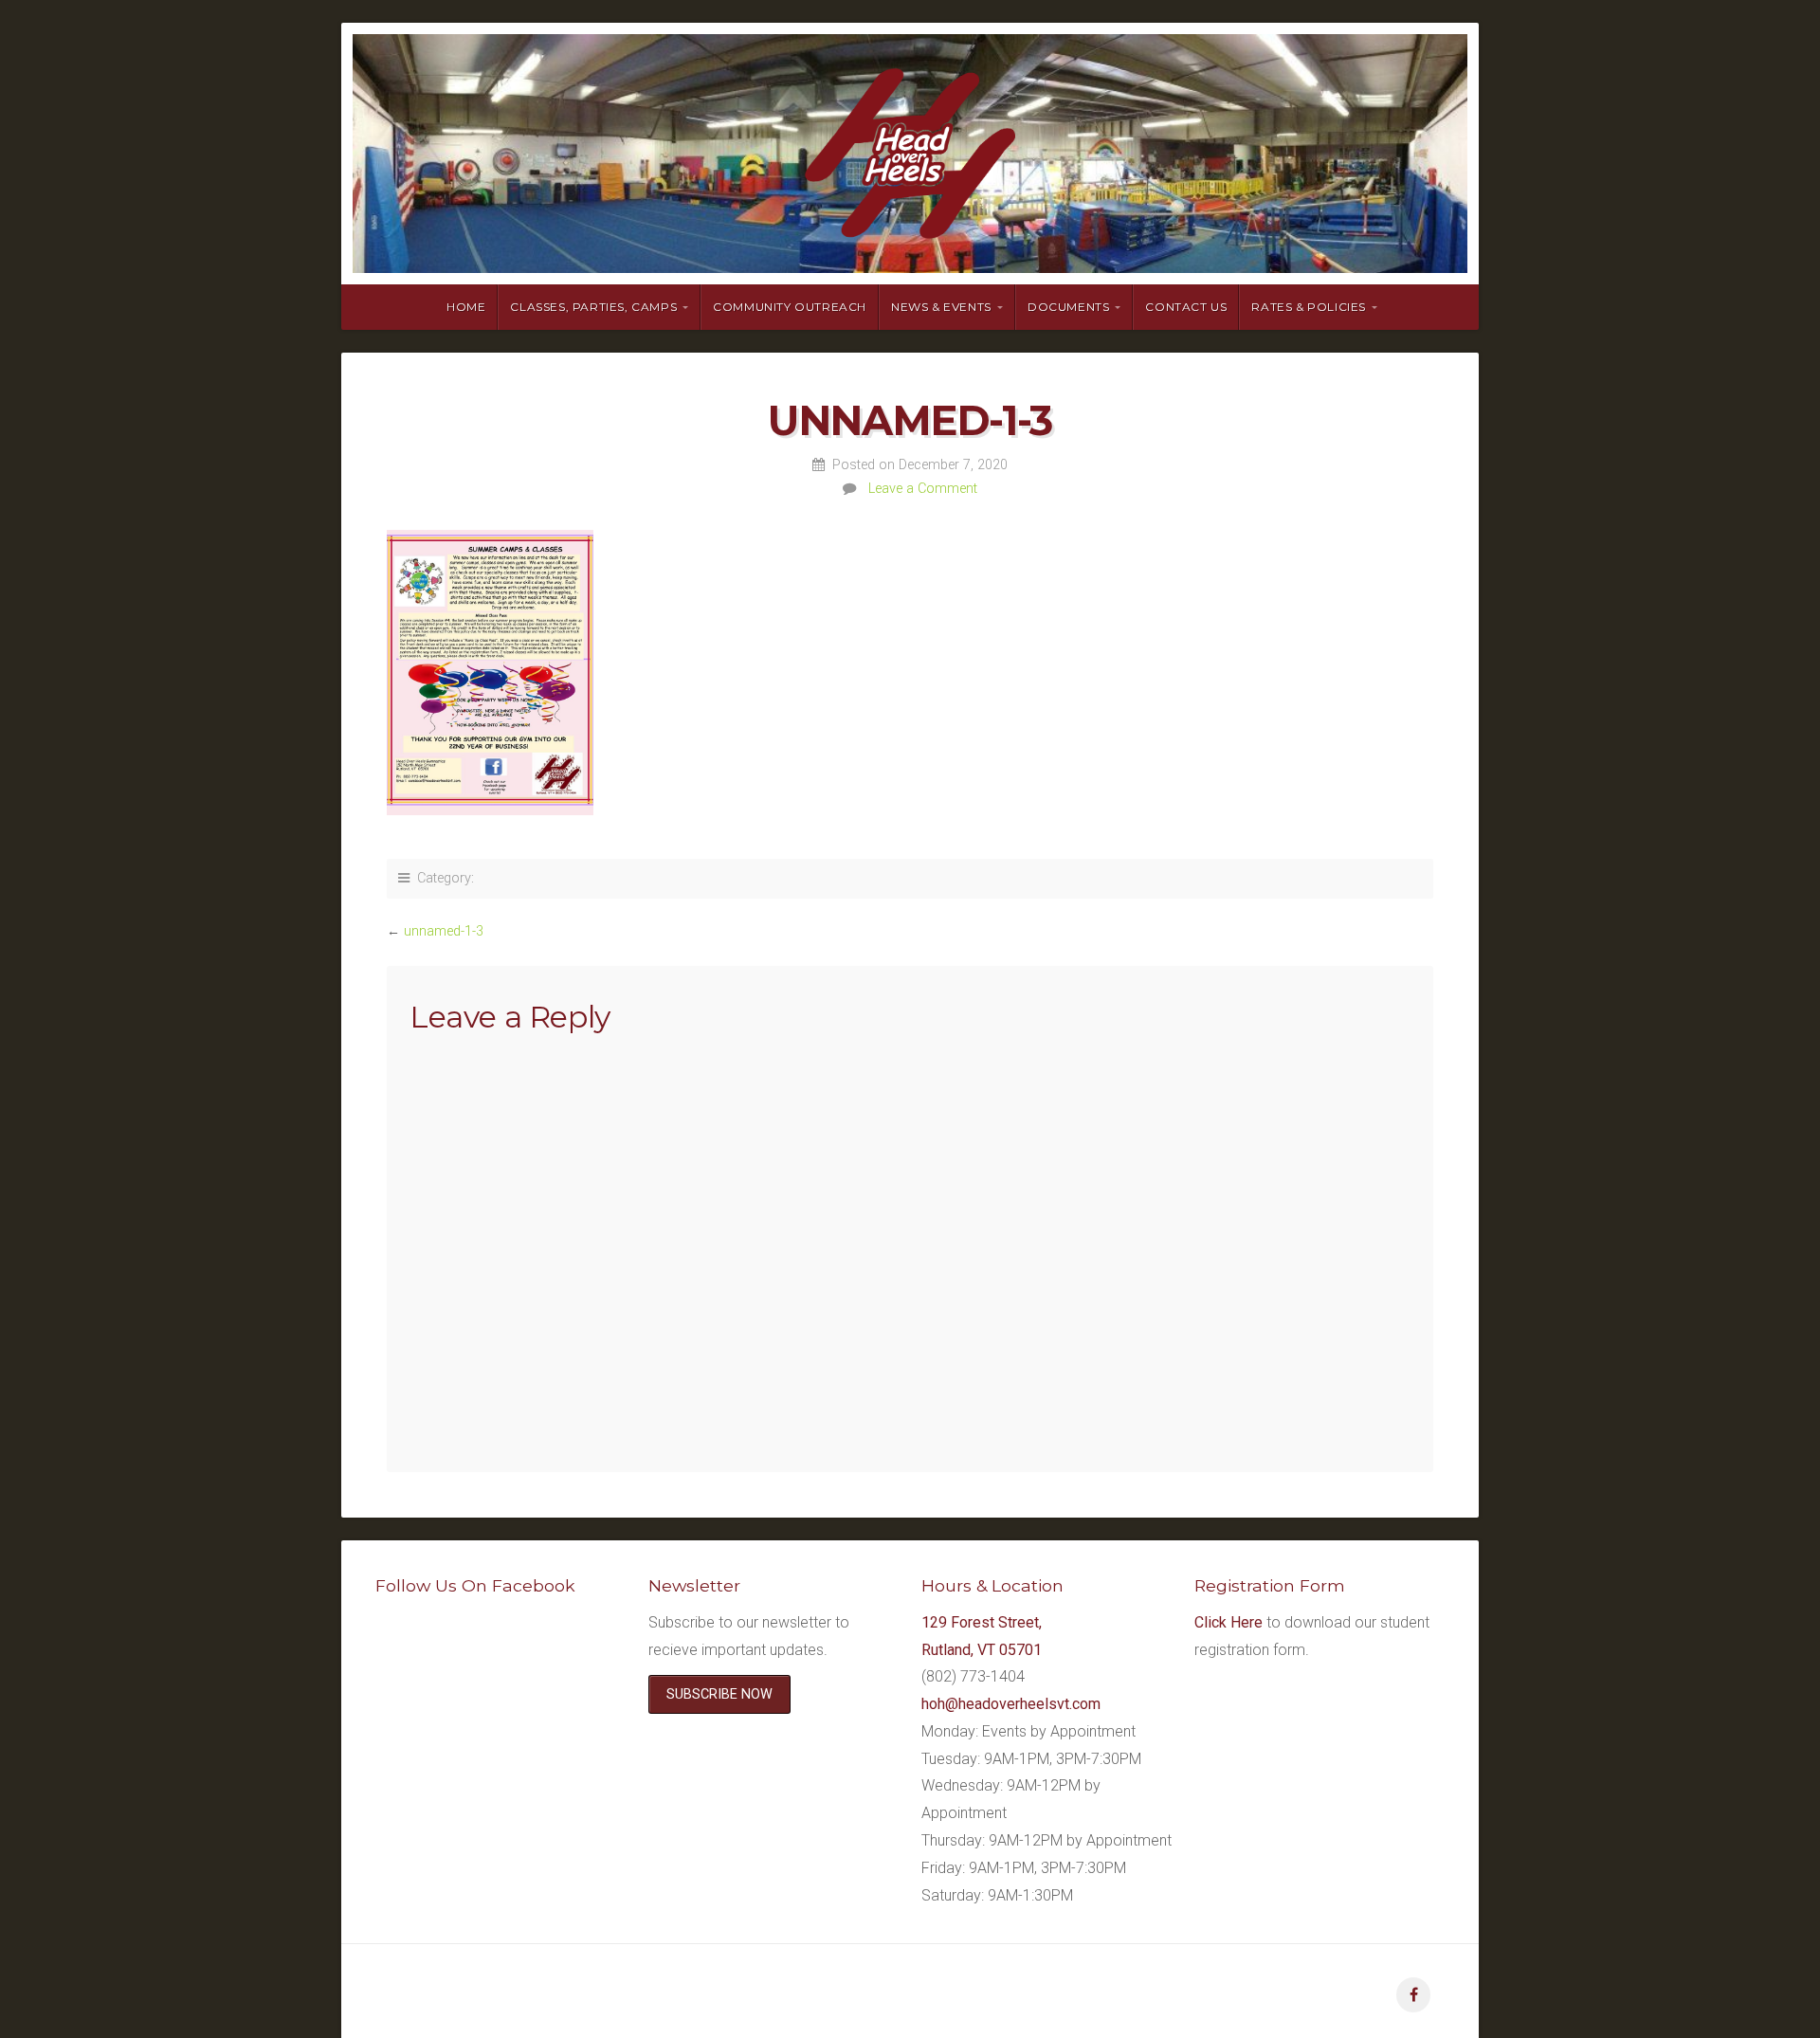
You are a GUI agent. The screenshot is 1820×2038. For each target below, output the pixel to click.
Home (466, 307)
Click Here (1228, 1622)
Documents (1068, 307)
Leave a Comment (923, 489)
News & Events (941, 307)
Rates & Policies (1309, 307)
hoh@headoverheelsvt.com (1011, 1704)
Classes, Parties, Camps (593, 307)
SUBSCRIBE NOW (719, 1694)
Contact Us (1186, 307)
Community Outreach (790, 307)
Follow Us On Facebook (475, 1585)
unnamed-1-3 (444, 931)
